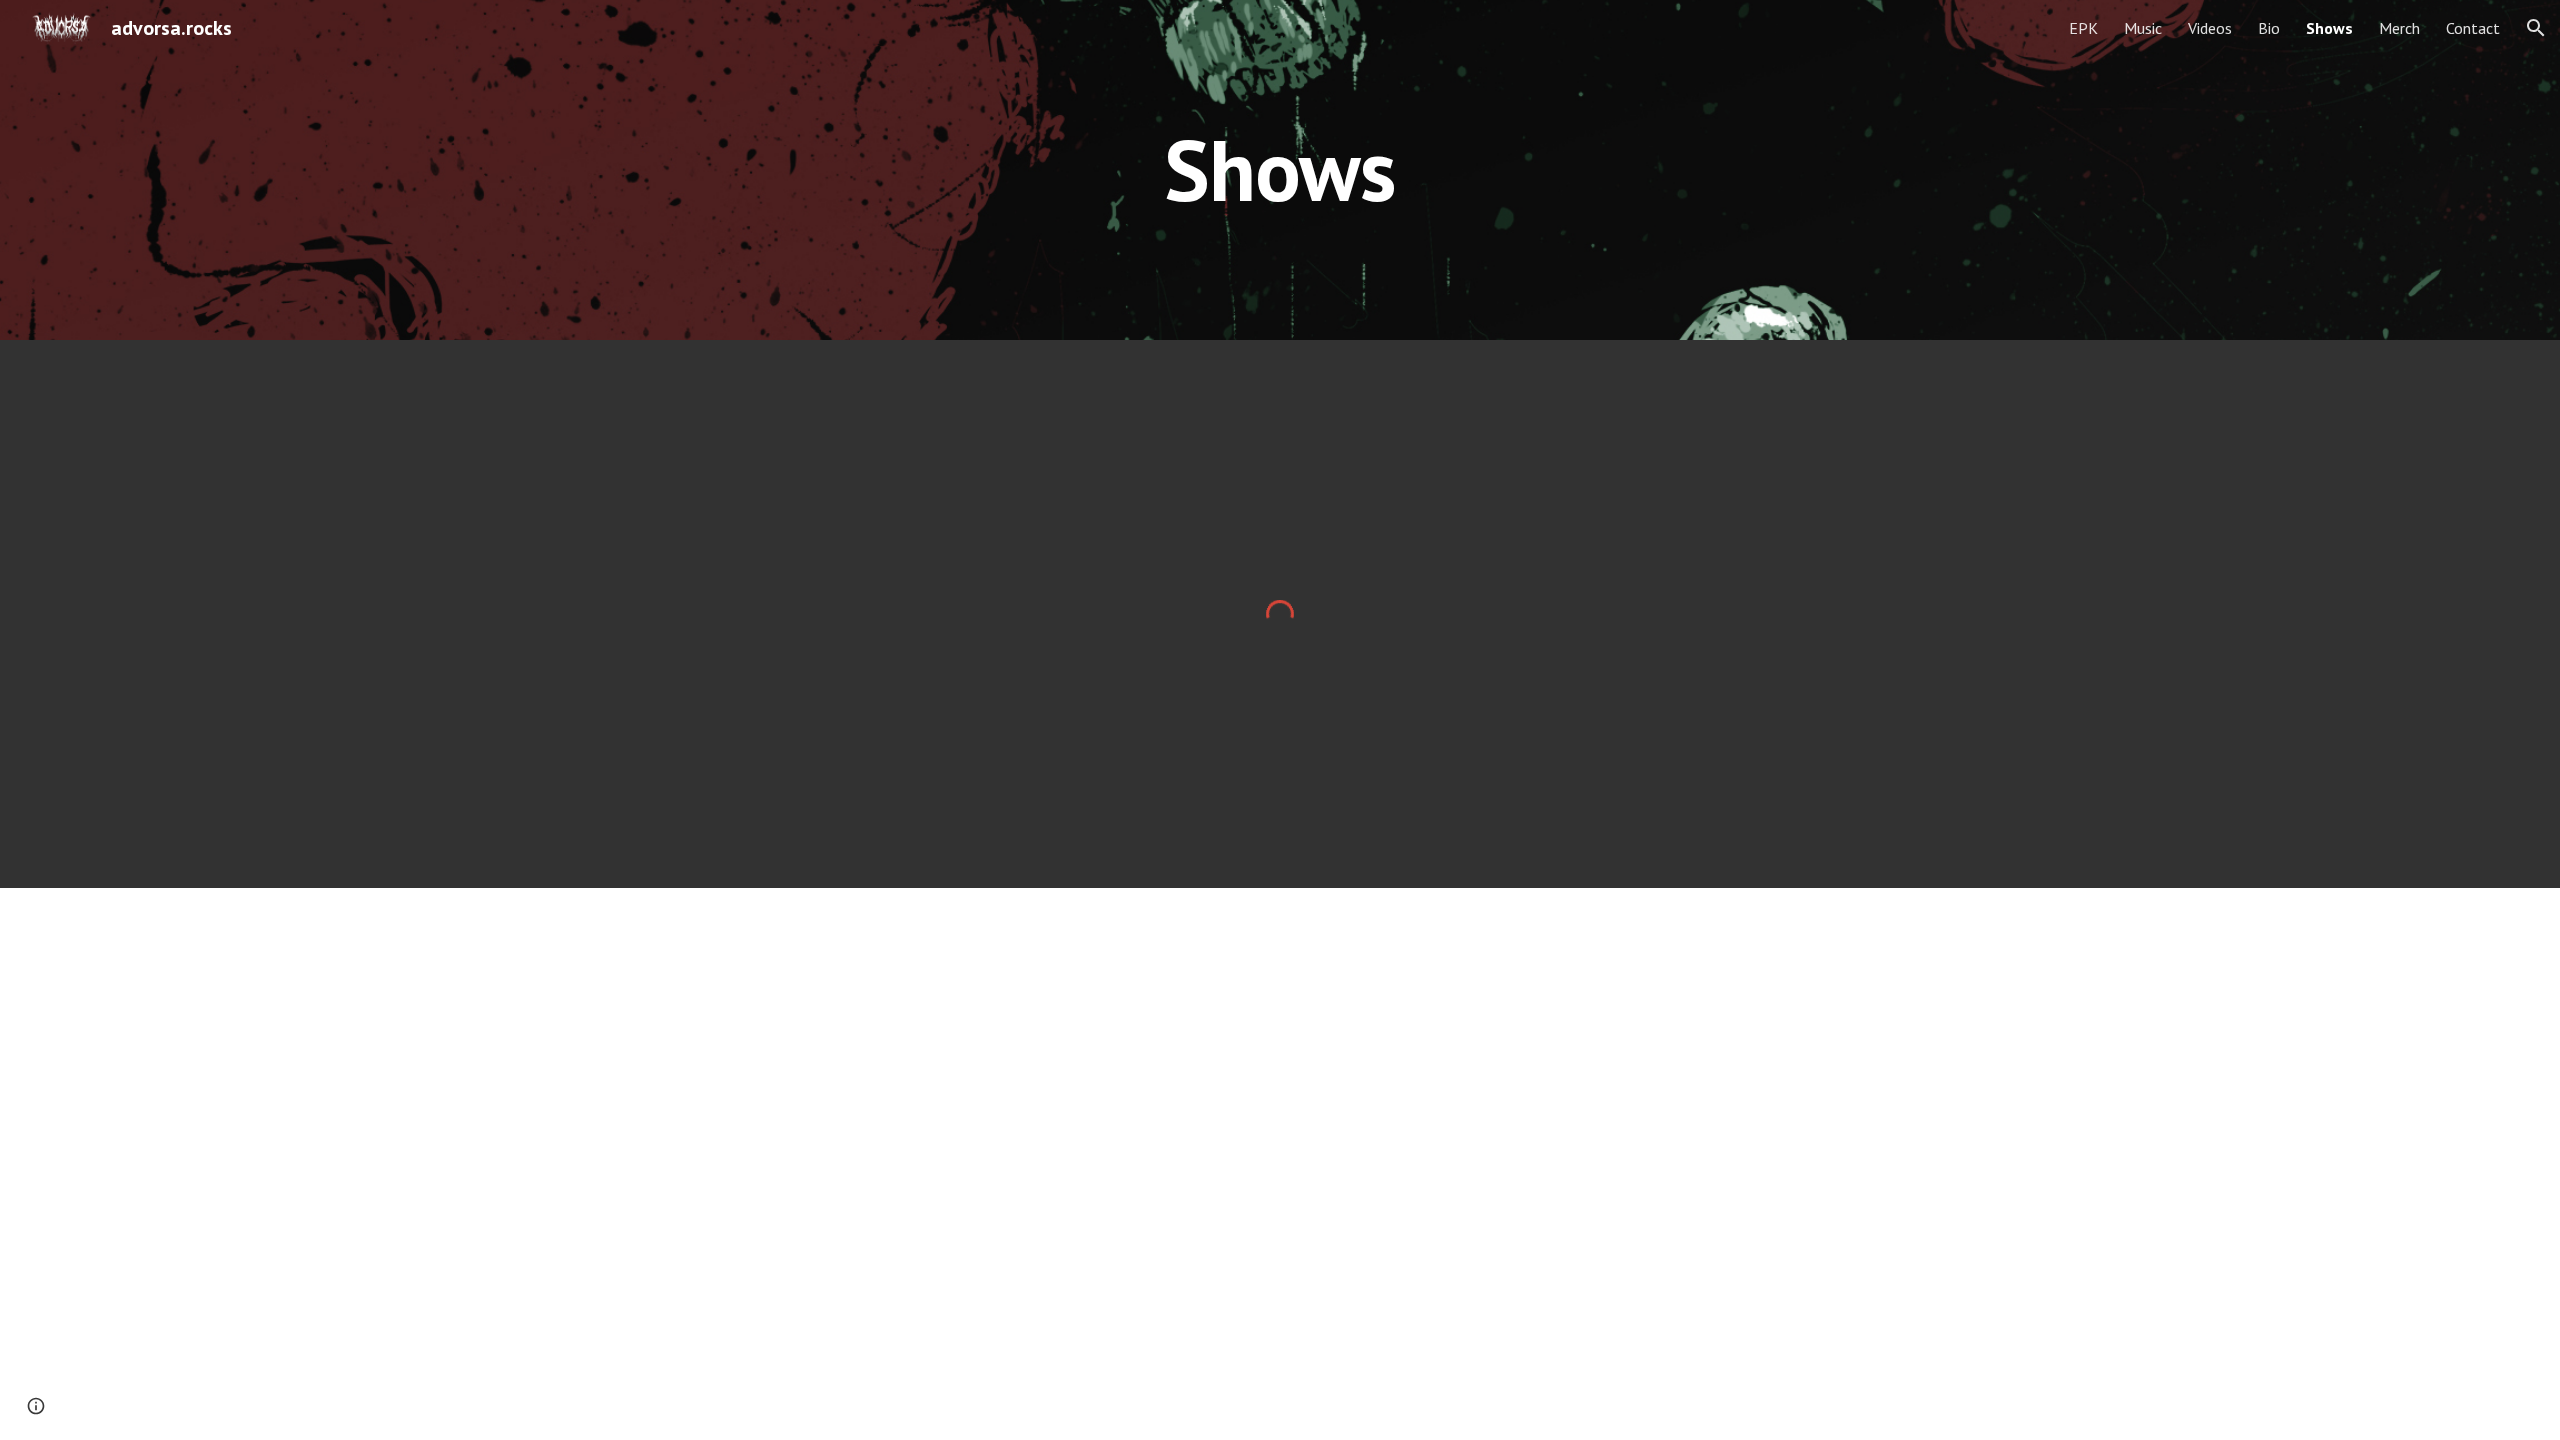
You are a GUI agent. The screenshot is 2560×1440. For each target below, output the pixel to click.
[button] (2536, 28)
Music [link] (2143, 28)
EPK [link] (2083, 28)
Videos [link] (2210, 28)
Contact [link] (2473, 28)
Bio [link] (2269, 28)
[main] (1280, 169)
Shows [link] (2329, 28)
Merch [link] (2399, 28)
